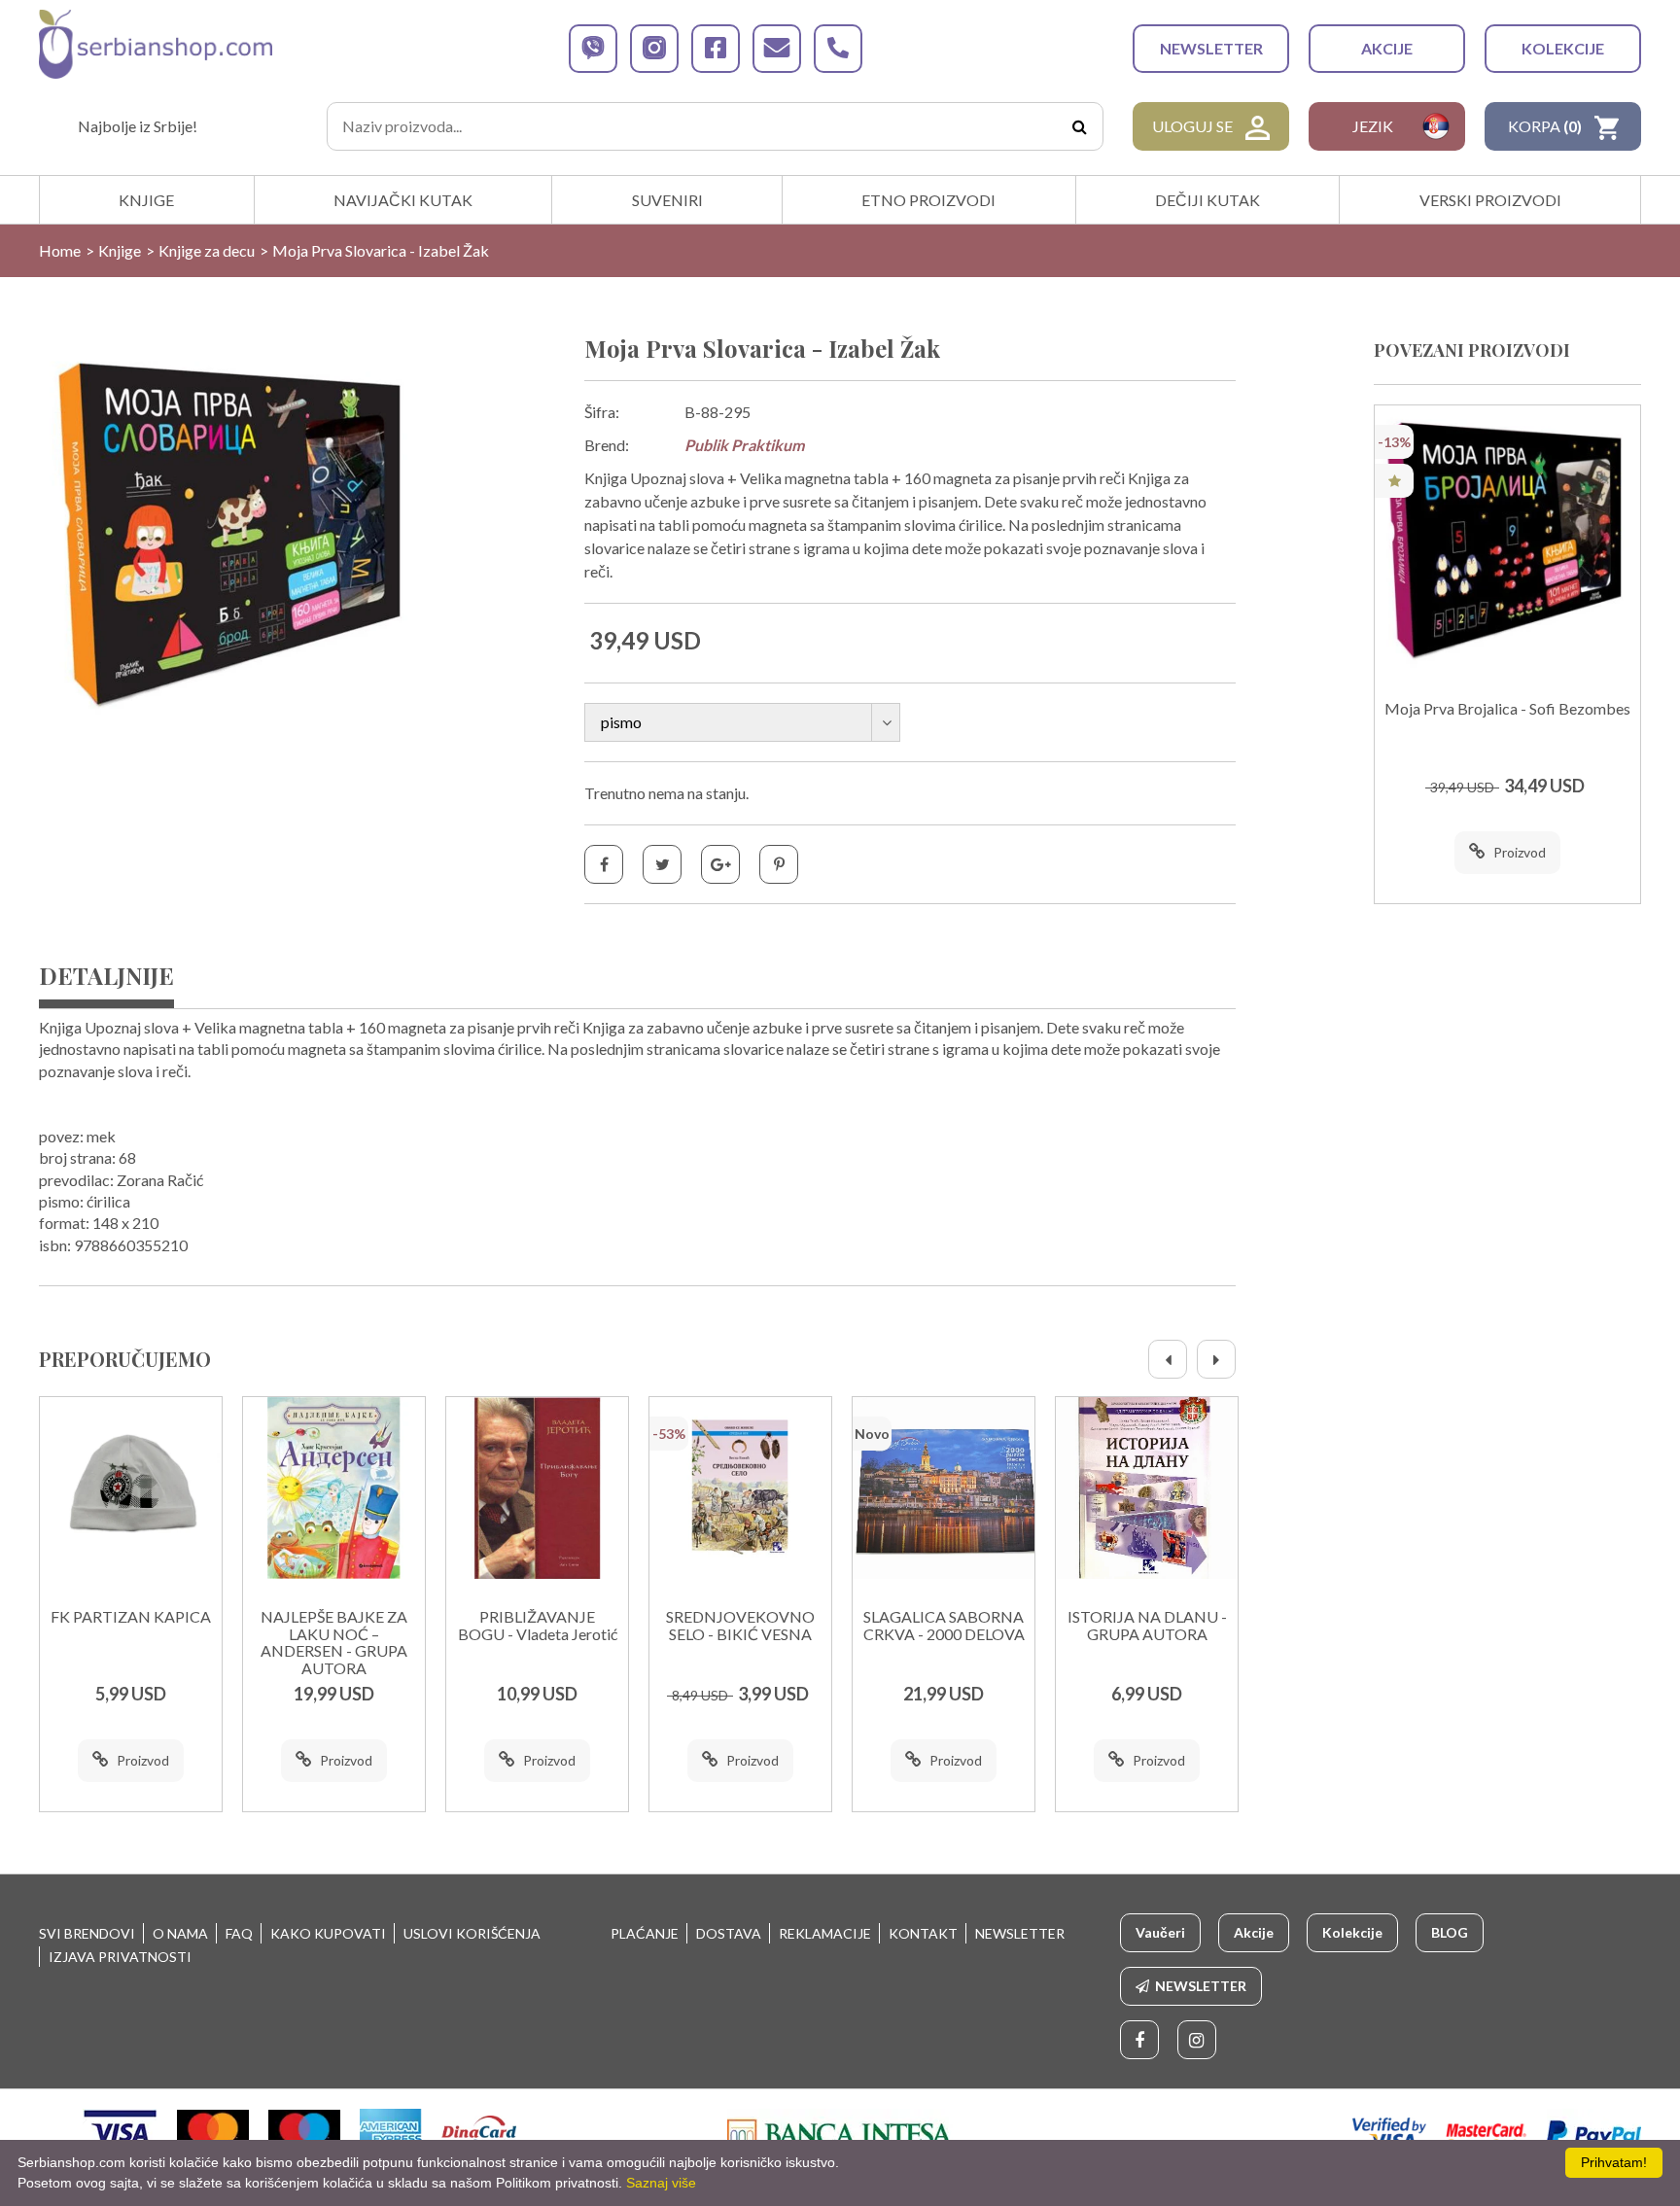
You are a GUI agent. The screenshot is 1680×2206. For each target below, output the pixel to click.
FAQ (239, 1933)
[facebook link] (716, 49)
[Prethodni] (1168, 1359)
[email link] (777, 49)
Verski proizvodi (1490, 200)
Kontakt (923, 1933)
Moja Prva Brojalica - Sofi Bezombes (1507, 709)
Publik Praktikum (744, 445)
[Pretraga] (1079, 126)
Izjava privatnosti (120, 1957)
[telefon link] (838, 49)
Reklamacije (825, 1933)
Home (60, 250)
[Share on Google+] (720, 864)
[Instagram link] (1197, 2040)
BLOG (1450, 1932)
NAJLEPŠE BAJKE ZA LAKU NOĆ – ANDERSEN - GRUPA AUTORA (334, 1643)
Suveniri (667, 200)
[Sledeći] (1216, 1359)
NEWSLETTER (1211, 48)
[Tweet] (662, 864)
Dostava (729, 1933)
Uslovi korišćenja (472, 1933)
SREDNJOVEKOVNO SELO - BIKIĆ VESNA (740, 1626)
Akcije (1387, 48)
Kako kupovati (328, 1933)
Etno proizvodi (928, 200)
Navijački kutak (403, 200)
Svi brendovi (87, 1933)
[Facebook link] (1139, 2040)
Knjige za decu (207, 250)
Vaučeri (1160, 1932)
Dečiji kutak (1207, 200)
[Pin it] (779, 864)
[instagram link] (654, 49)
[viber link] (593, 49)
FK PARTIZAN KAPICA (131, 1617)
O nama (180, 1933)
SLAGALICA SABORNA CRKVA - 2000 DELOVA (944, 1626)
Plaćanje (645, 1933)
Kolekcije (1563, 48)
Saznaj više (661, 2183)
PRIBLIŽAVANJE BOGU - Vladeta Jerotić (538, 1626)
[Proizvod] (131, 1488)
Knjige (146, 200)
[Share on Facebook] (604, 864)
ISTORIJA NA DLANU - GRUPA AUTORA (1147, 1626)
